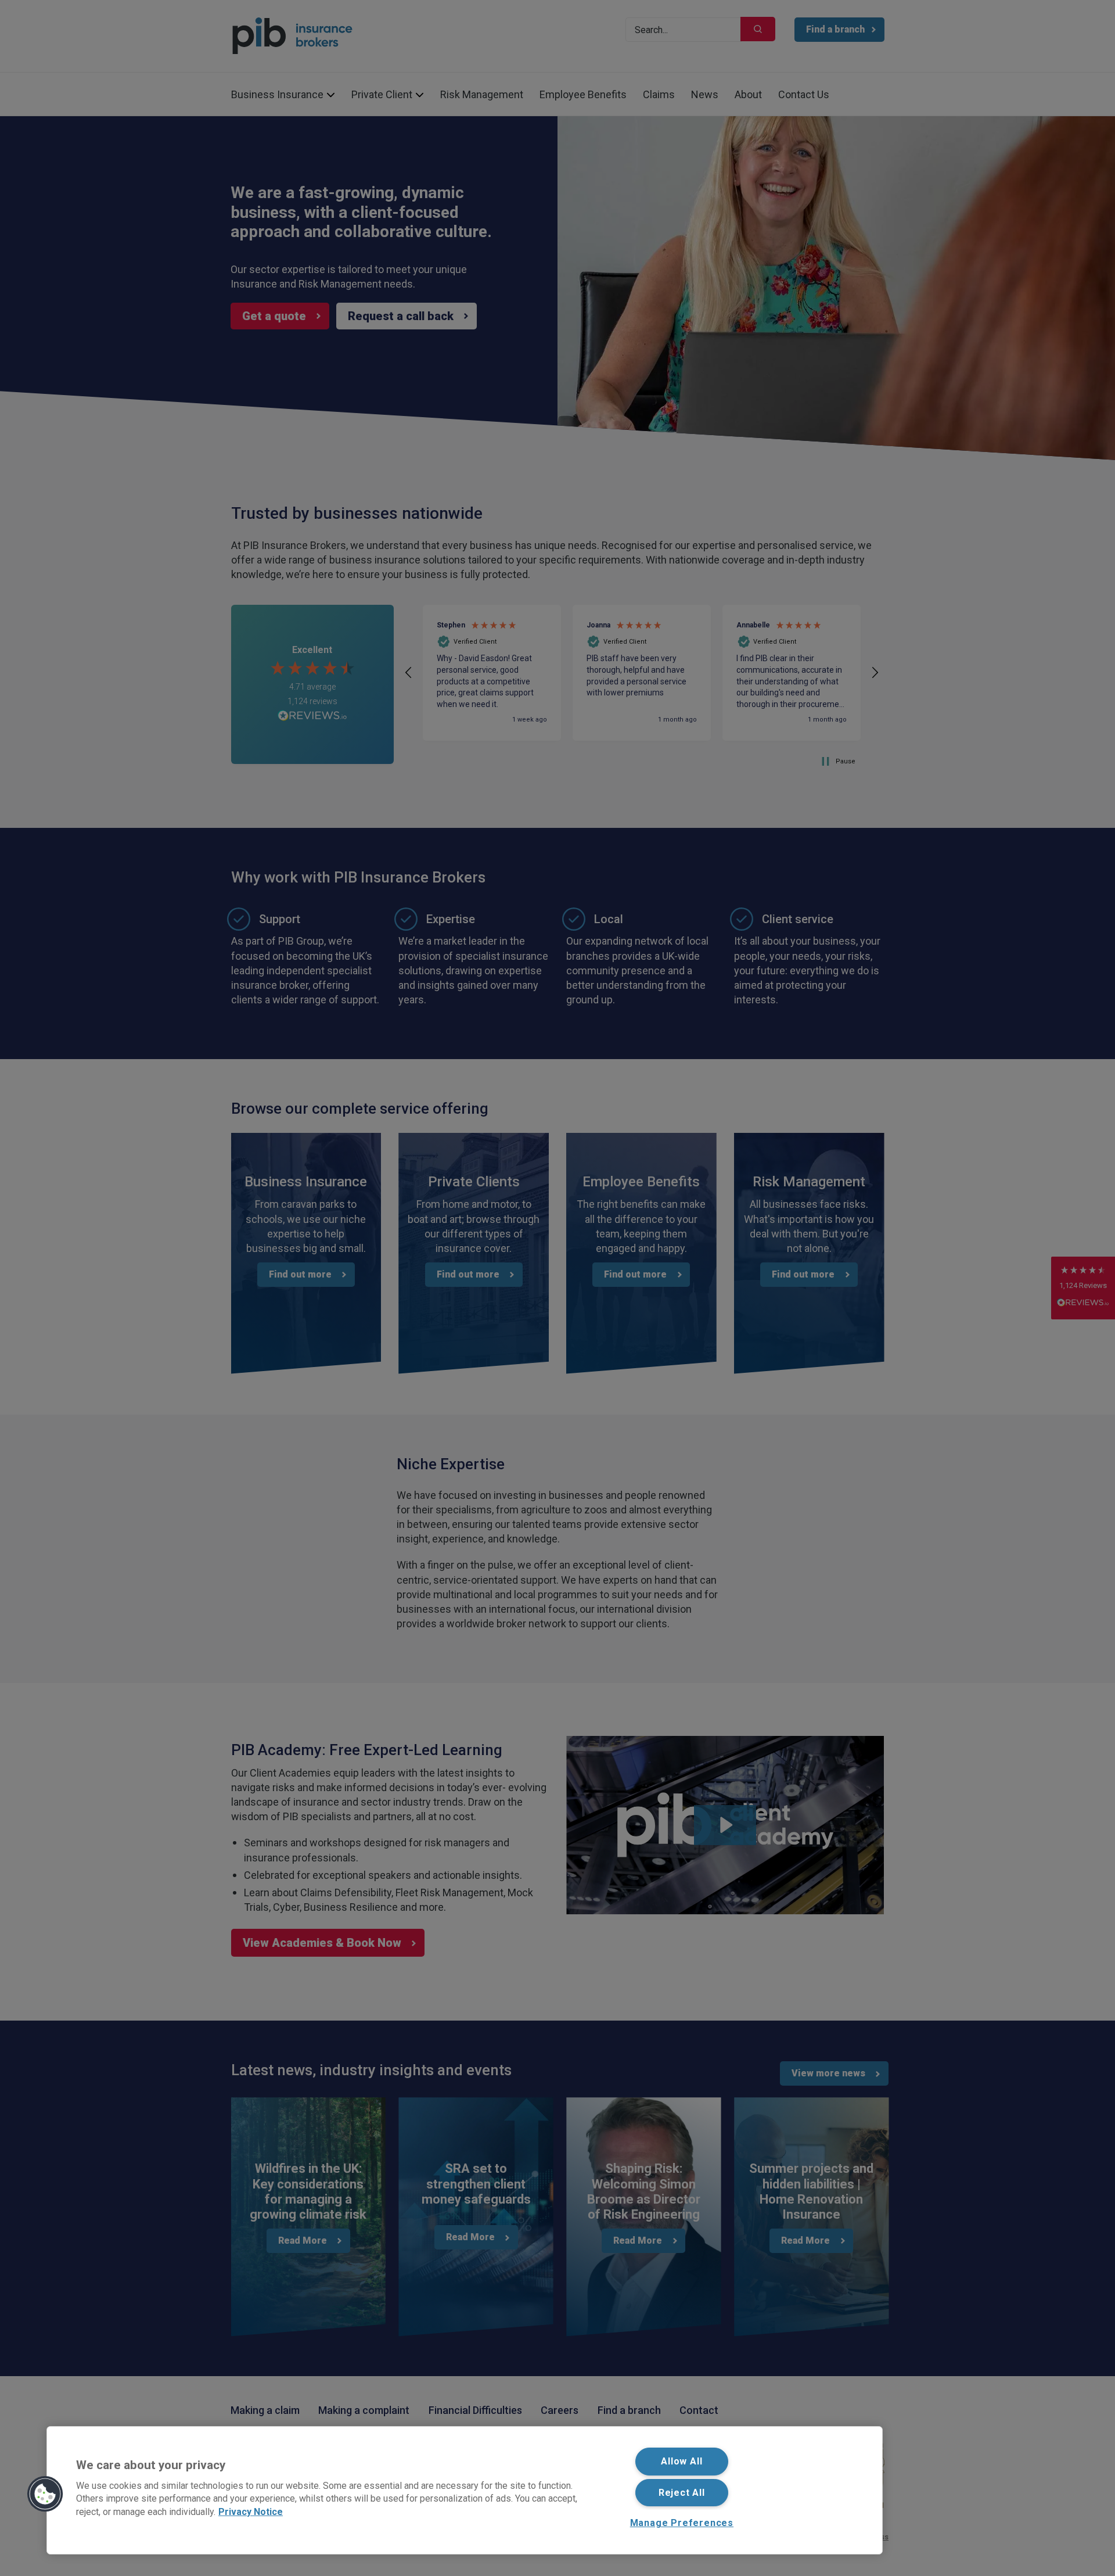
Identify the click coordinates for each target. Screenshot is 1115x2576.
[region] (465, 2490)
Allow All (681, 2461)
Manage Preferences (682, 2523)
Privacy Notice (251, 2511)
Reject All (682, 2493)
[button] (45, 2494)
